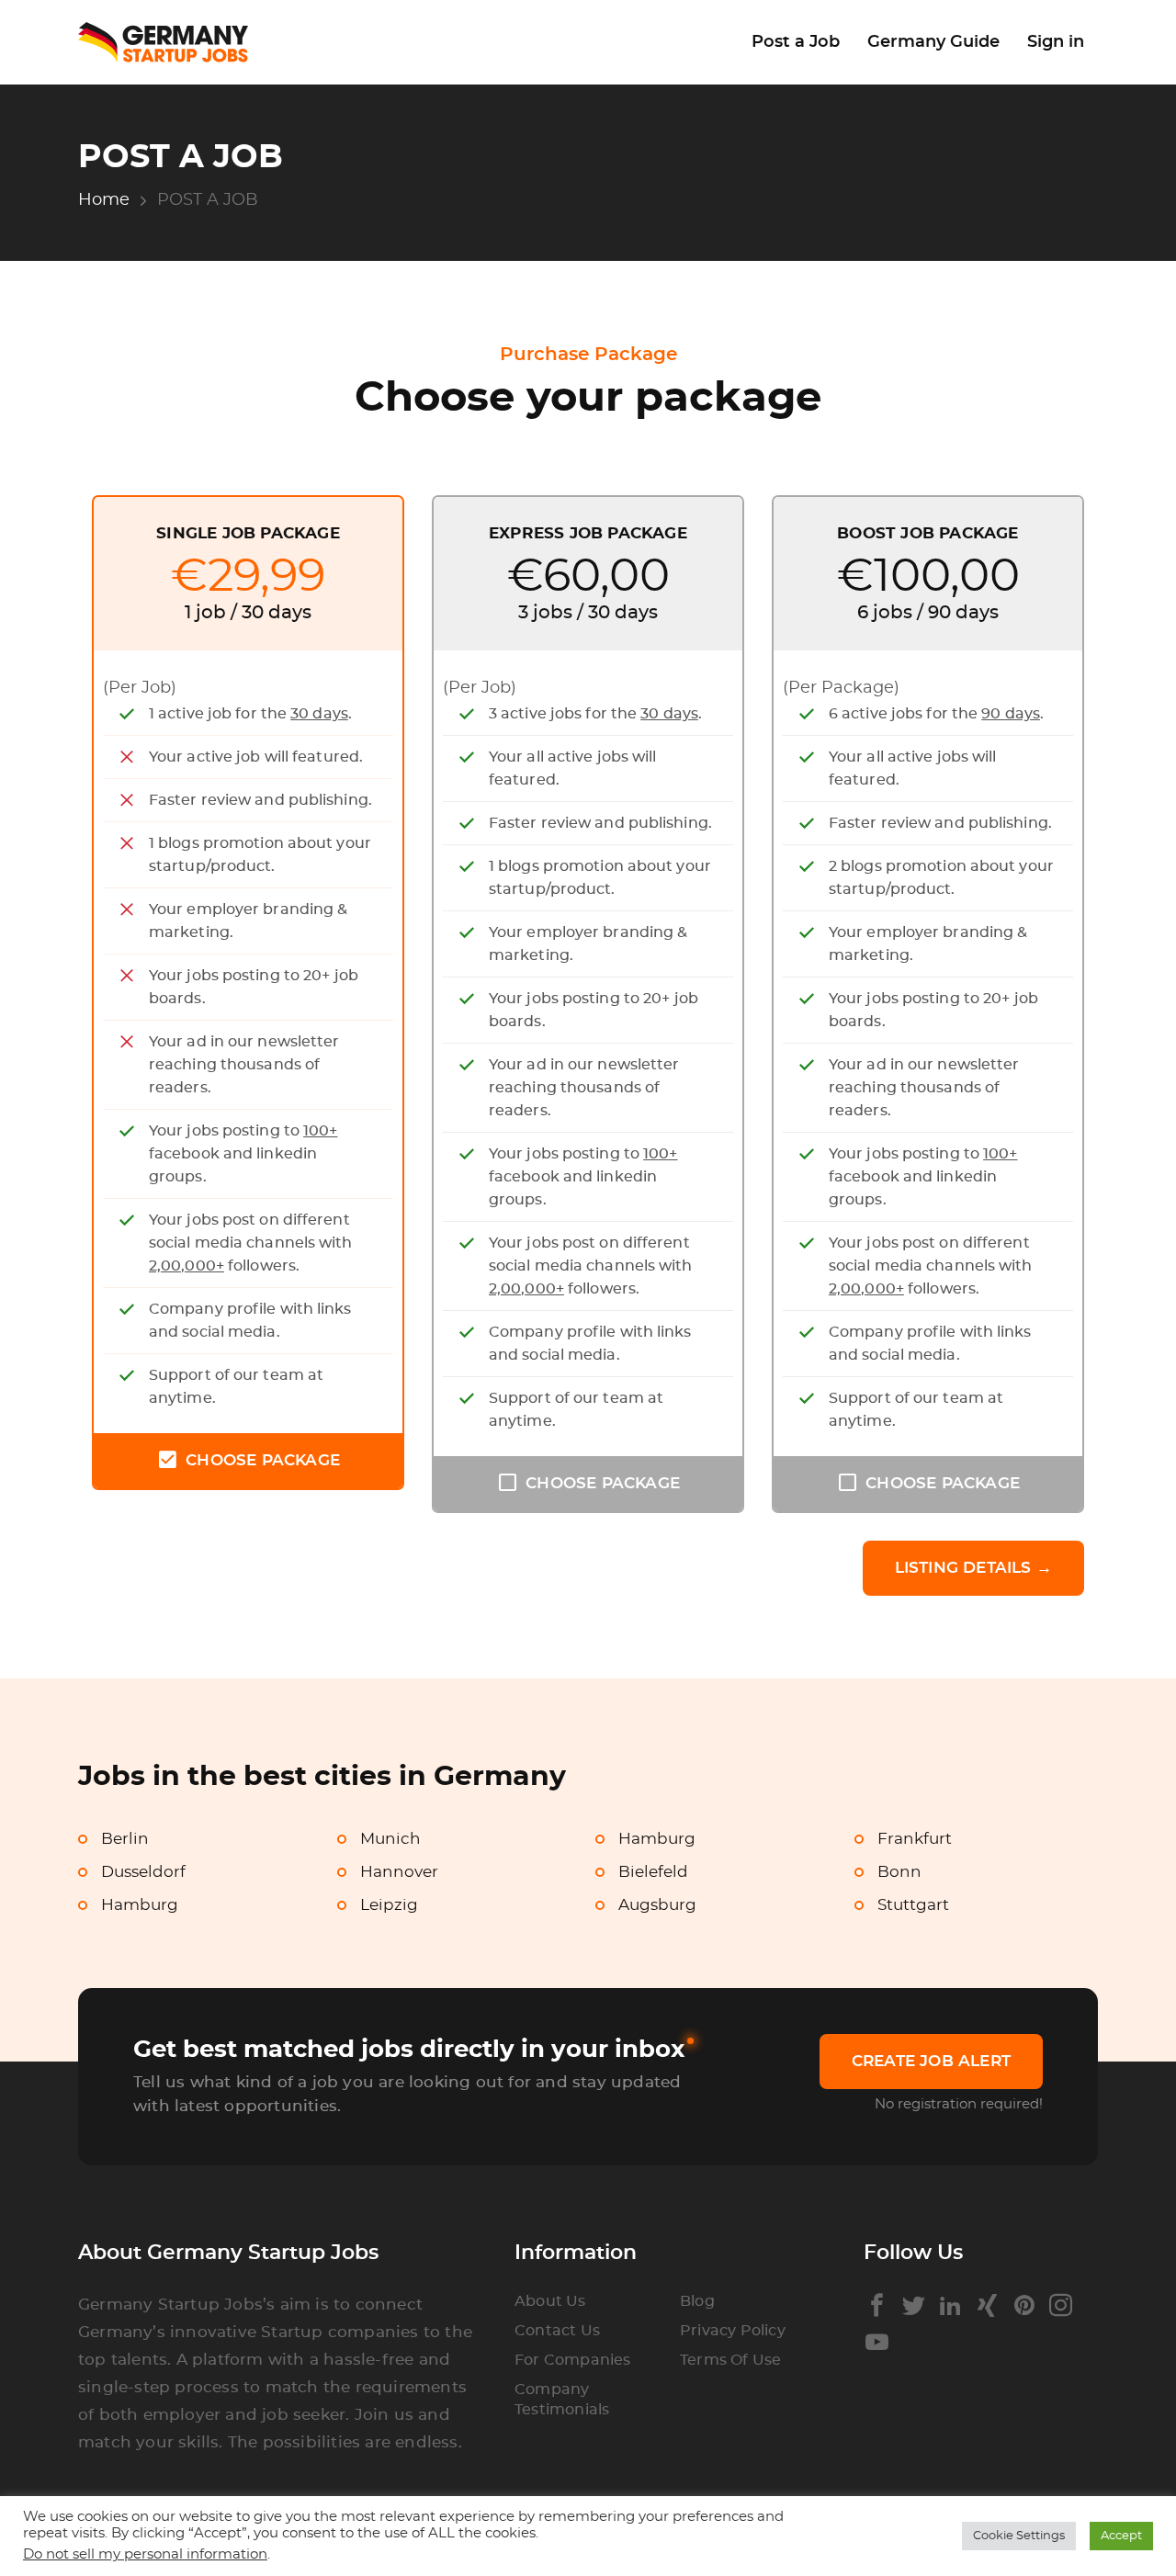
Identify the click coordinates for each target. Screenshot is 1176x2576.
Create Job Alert (931, 2061)
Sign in (1056, 42)
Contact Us (557, 2331)
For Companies (573, 2360)
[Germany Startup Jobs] (172, 43)
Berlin (125, 1839)
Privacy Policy (733, 2331)
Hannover (399, 1872)
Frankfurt (915, 1839)
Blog (697, 2301)
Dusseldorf (143, 1872)
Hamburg (657, 1839)
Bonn (899, 1872)
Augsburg (657, 1905)
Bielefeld (653, 1872)
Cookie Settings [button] (1019, 2536)
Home (104, 200)
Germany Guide (933, 42)
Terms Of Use (730, 2360)
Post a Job (796, 42)
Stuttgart (913, 1905)
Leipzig (389, 1905)
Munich (390, 1839)
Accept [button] (1121, 2536)
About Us (550, 2301)
